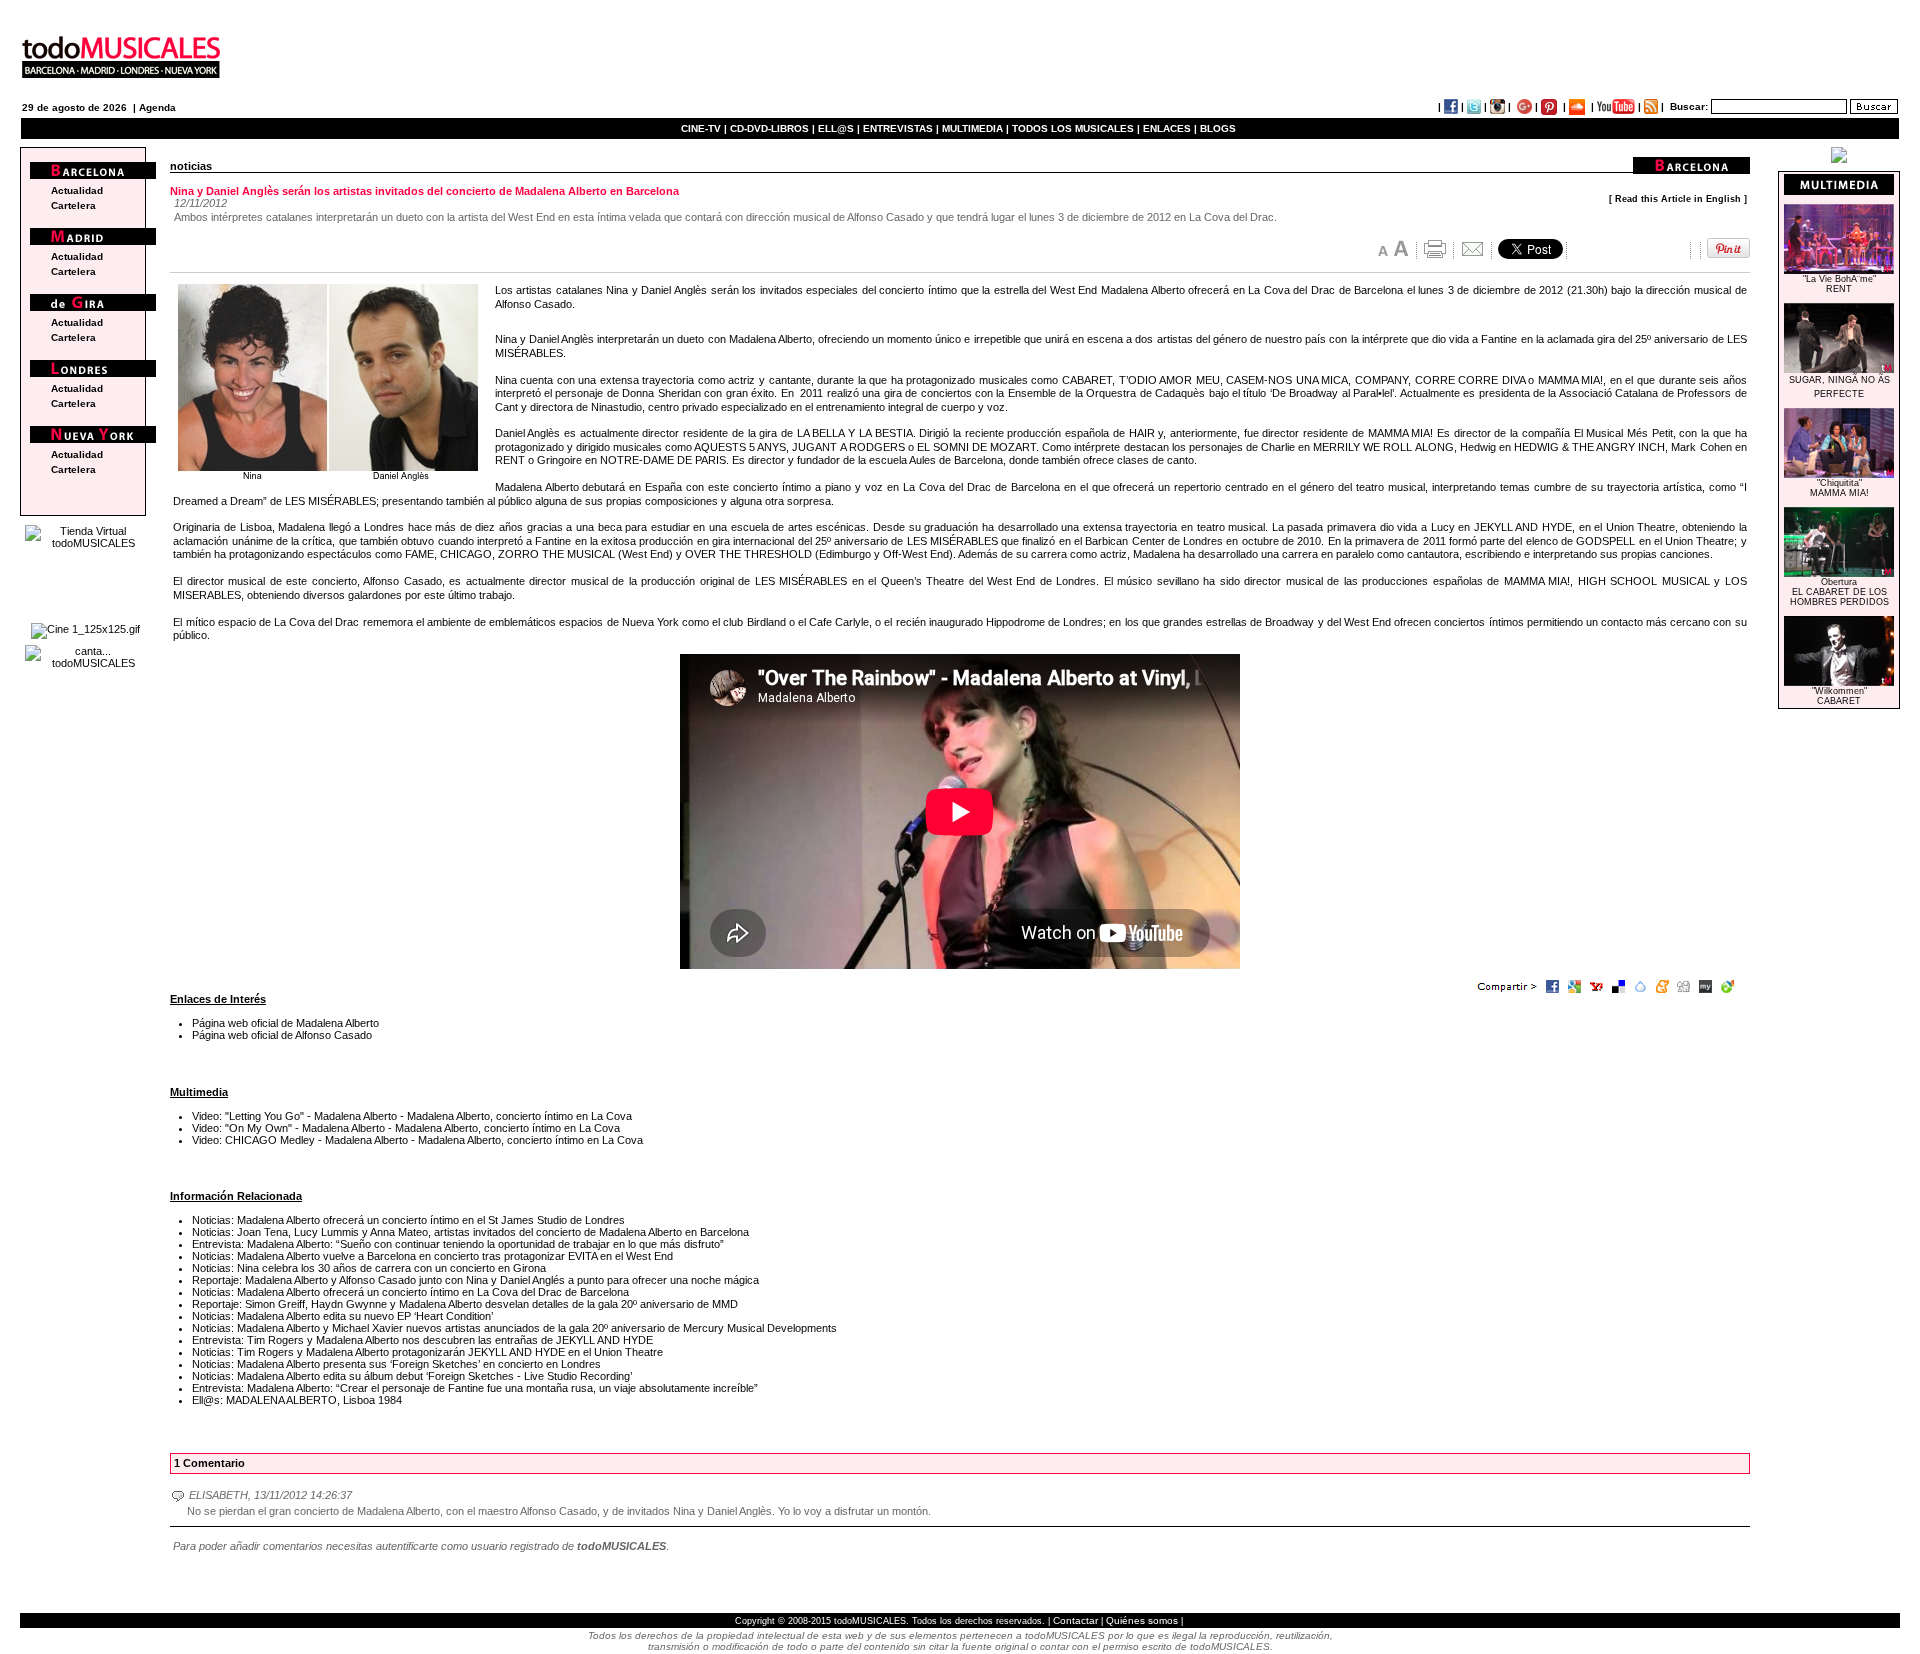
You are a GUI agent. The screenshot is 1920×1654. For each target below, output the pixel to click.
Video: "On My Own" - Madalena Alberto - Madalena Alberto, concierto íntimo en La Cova (406, 1128)
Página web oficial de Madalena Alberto (285, 1023)
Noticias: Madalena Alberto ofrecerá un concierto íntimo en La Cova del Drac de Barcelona (410, 1292)
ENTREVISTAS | (901, 128)
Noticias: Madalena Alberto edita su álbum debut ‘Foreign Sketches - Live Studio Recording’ (412, 1376)
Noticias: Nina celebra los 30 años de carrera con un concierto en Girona (369, 1268)
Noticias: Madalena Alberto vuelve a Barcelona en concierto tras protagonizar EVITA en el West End (432, 1256)
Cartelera (73, 205)
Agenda (157, 107)
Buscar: (1689, 106)
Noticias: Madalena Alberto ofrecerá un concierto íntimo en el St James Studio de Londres (408, 1220)
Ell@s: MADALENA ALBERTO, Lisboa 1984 (297, 1400)
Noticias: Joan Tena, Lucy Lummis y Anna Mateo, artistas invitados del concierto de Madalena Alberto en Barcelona (470, 1232)
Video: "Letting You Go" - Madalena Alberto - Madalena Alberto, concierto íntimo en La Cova (412, 1116)
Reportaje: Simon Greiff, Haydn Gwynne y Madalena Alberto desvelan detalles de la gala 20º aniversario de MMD (465, 1304)
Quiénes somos (1142, 1620)
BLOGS (1218, 128)
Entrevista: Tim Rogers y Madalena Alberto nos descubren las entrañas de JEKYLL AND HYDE (422, 1340)
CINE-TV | (705, 128)
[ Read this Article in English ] (1678, 199)
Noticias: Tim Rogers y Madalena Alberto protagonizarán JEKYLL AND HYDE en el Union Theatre (427, 1352)
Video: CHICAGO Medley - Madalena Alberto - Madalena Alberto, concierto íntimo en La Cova (417, 1140)
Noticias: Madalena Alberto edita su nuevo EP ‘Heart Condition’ (342, 1316)
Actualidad (77, 190)
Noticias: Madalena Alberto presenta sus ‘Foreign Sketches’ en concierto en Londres (396, 1364)
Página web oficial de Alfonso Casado (282, 1035)
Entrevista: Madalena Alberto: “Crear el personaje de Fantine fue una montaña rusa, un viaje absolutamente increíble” (475, 1388)
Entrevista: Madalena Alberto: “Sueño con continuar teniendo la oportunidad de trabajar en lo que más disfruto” (458, 1244)
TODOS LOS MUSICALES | (1076, 128)
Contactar (1075, 1620)
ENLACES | (1170, 128)
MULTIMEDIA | (975, 128)
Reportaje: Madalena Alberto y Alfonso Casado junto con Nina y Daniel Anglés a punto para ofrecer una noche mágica (475, 1280)
